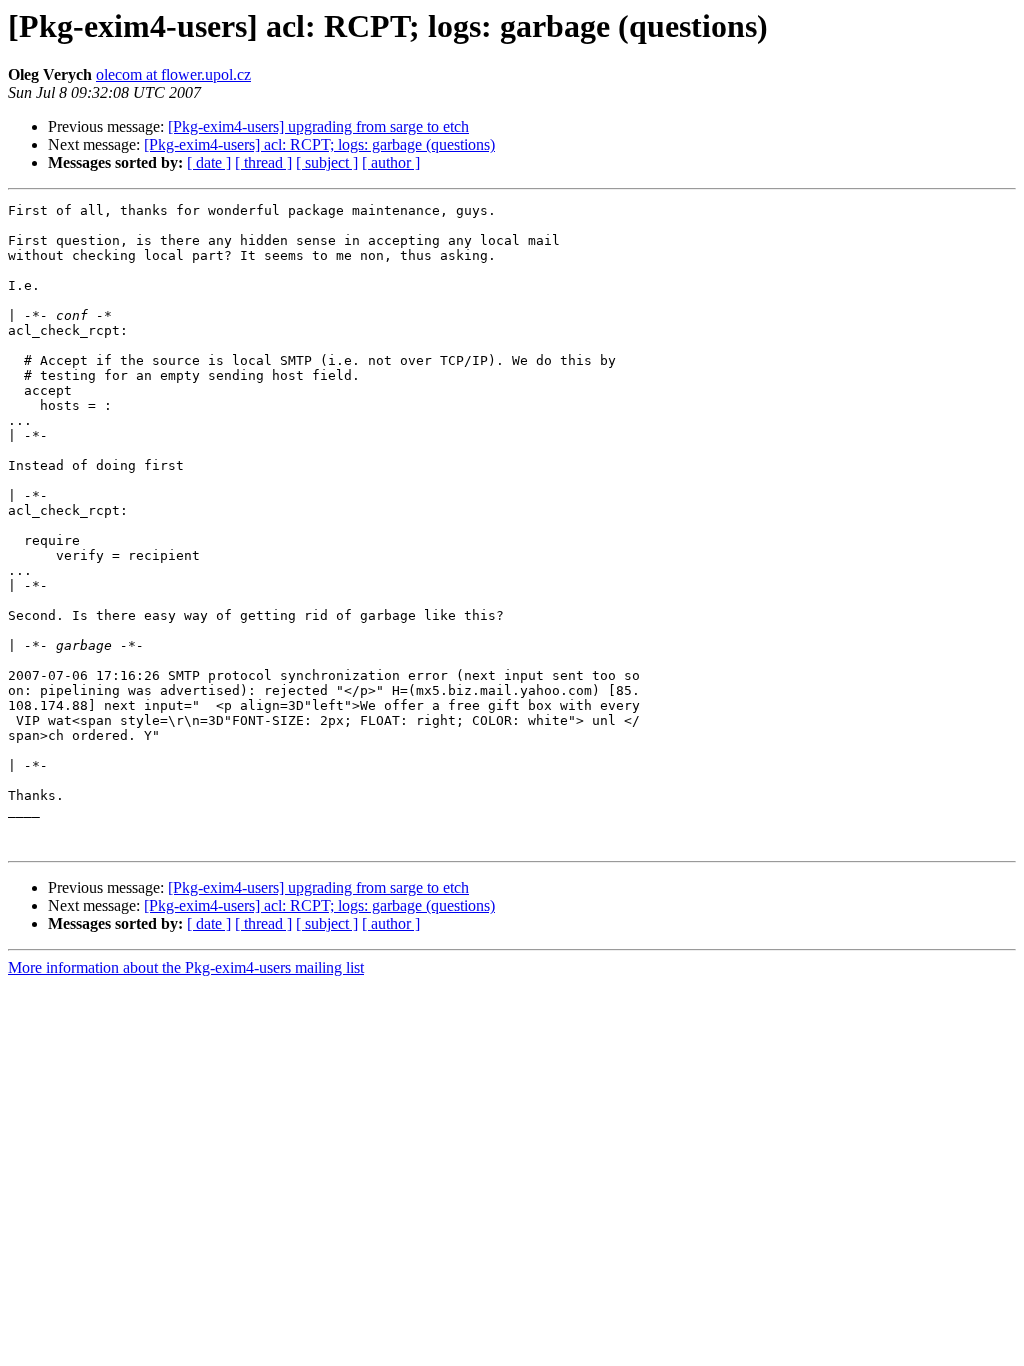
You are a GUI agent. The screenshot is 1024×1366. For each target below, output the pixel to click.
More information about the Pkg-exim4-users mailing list (186, 967)
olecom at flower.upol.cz (173, 74)
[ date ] (209, 162)
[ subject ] (327, 162)
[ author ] (391, 162)
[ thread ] (263, 162)
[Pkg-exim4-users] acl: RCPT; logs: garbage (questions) (319, 144)
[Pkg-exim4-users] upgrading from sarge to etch (318, 126)
